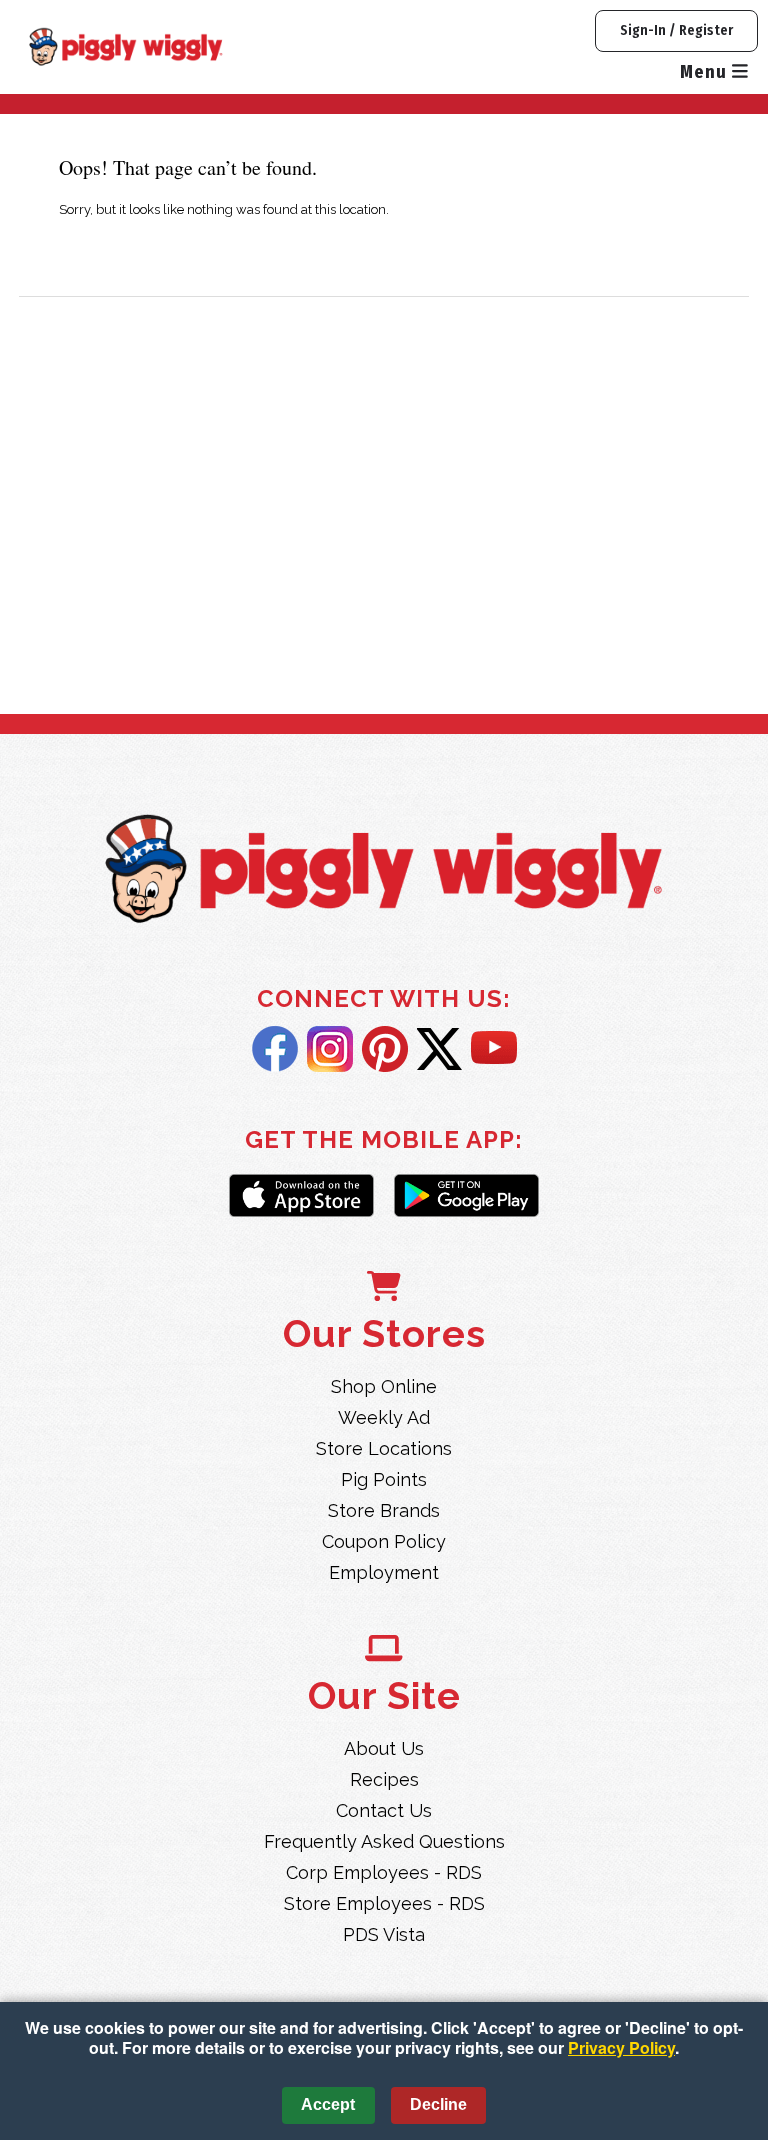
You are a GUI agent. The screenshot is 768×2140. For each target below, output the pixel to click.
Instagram (330, 1049)
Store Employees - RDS (384, 1903)
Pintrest (385, 1049)
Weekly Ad (384, 1417)
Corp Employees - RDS (384, 1872)
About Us (384, 1748)
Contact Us (384, 1810)
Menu (706, 72)
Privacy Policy (621, 2047)
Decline (438, 2104)
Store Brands (384, 1510)
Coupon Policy (384, 1541)
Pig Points (384, 1479)
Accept (328, 2104)
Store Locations (384, 1448)
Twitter (439, 1049)
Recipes (384, 1779)
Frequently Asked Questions (384, 1841)
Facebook (275, 1049)
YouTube (494, 1049)
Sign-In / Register (676, 30)
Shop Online (384, 1386)
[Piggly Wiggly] (383, 871)
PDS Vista (384, 1934)
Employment (384, 1572)
